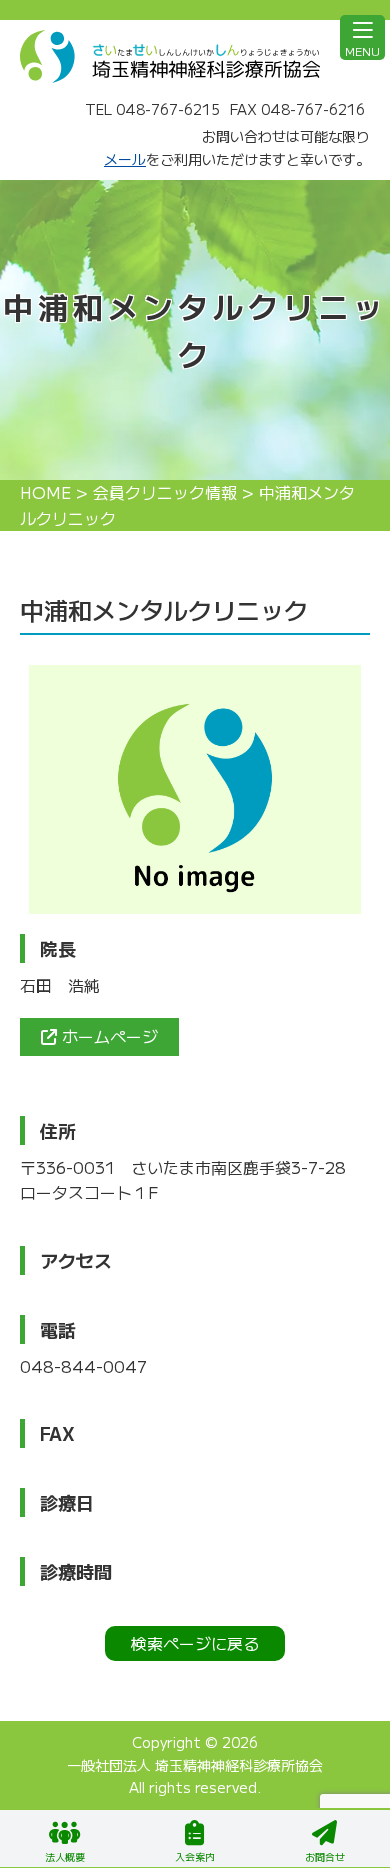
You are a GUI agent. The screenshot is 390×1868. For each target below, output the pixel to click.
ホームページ (107, 1036)
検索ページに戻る (195, 1643)
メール (125, 159)
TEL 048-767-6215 (152, 109)
